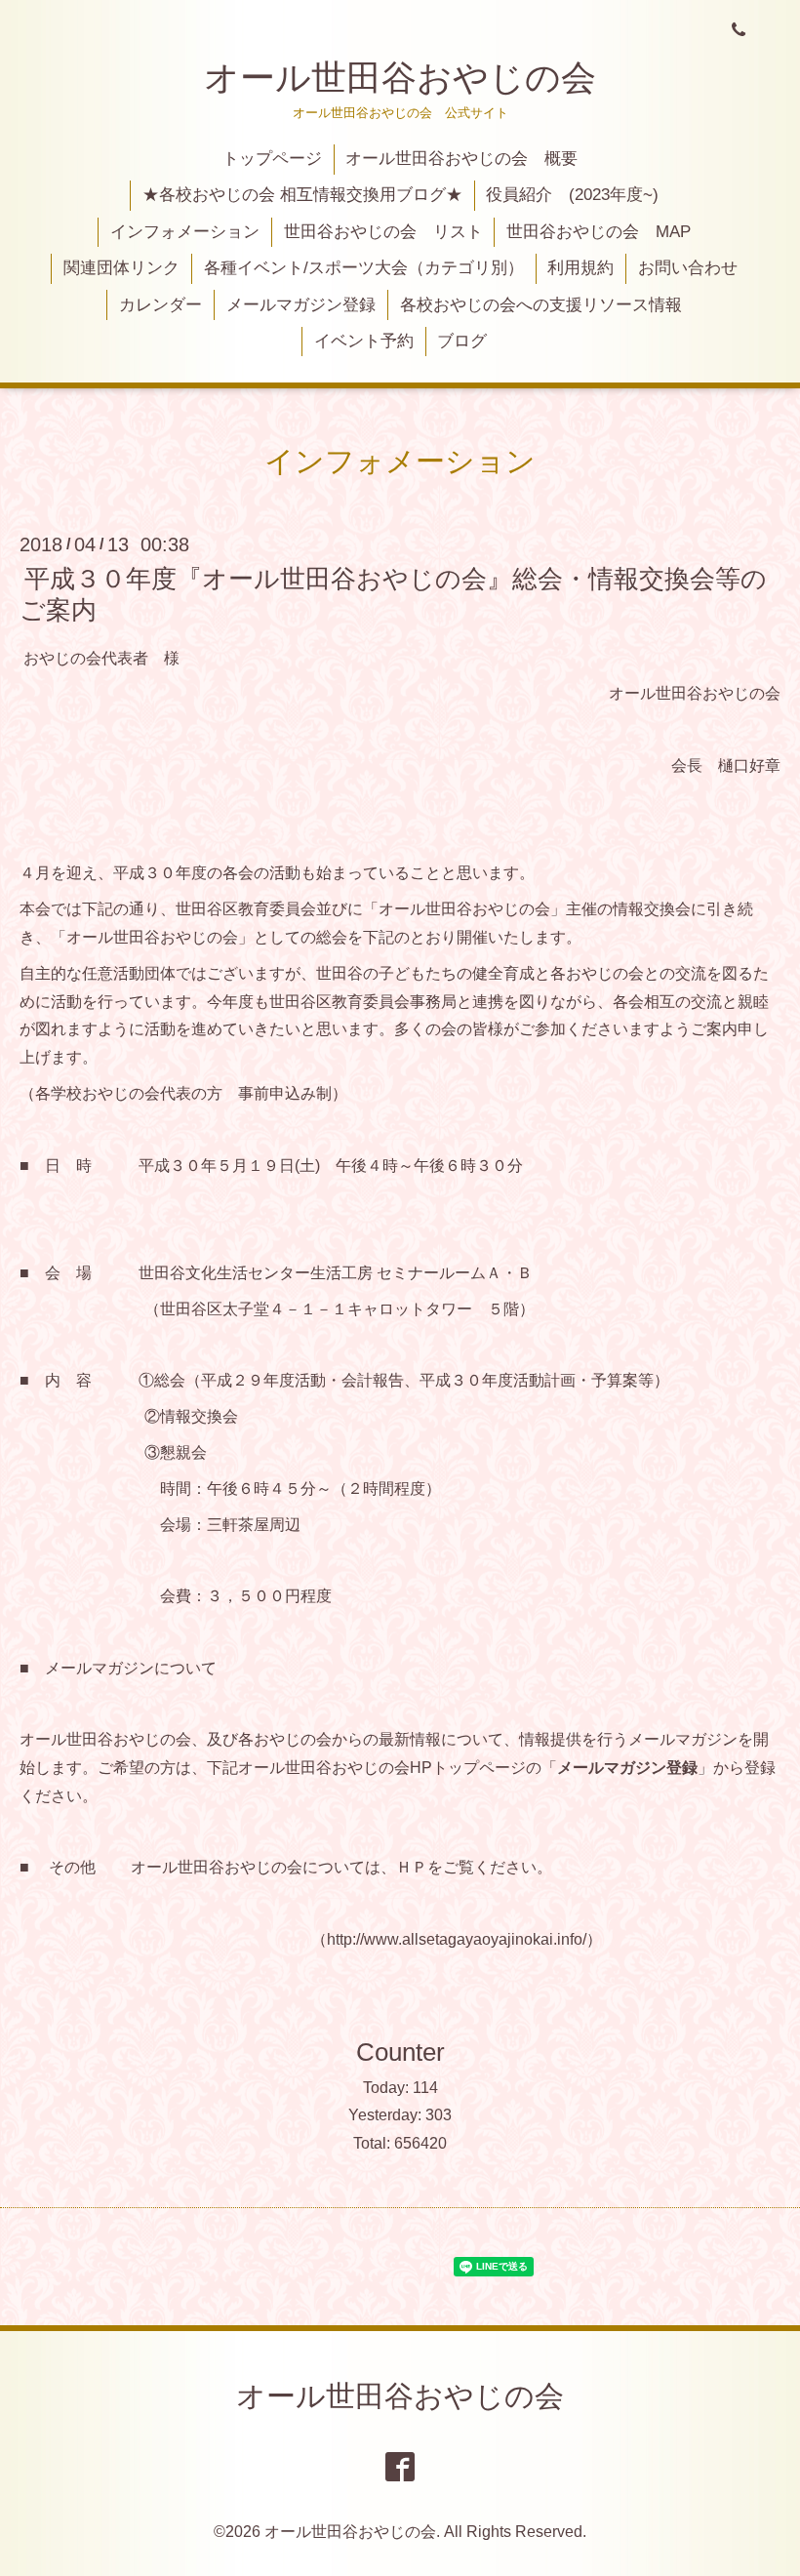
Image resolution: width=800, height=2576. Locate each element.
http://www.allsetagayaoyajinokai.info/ (457, 1939)
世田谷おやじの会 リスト (383, 232)
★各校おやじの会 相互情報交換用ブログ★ (302, 195)
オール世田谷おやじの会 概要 (461, 159)
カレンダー (160, 305)
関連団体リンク (121, 268)
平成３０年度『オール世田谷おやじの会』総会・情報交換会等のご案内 (393, 594)
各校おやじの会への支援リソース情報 (541, 305)
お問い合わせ (688, 268)
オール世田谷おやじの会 (400, 78)
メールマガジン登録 (301, 305)
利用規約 (580, 268)
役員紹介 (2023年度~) (572, 195)
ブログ (462, 341)
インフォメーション (185, 232)
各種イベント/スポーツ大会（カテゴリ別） (364, 268)
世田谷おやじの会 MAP (599, 232)
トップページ (272, 159)
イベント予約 (364, 341)
